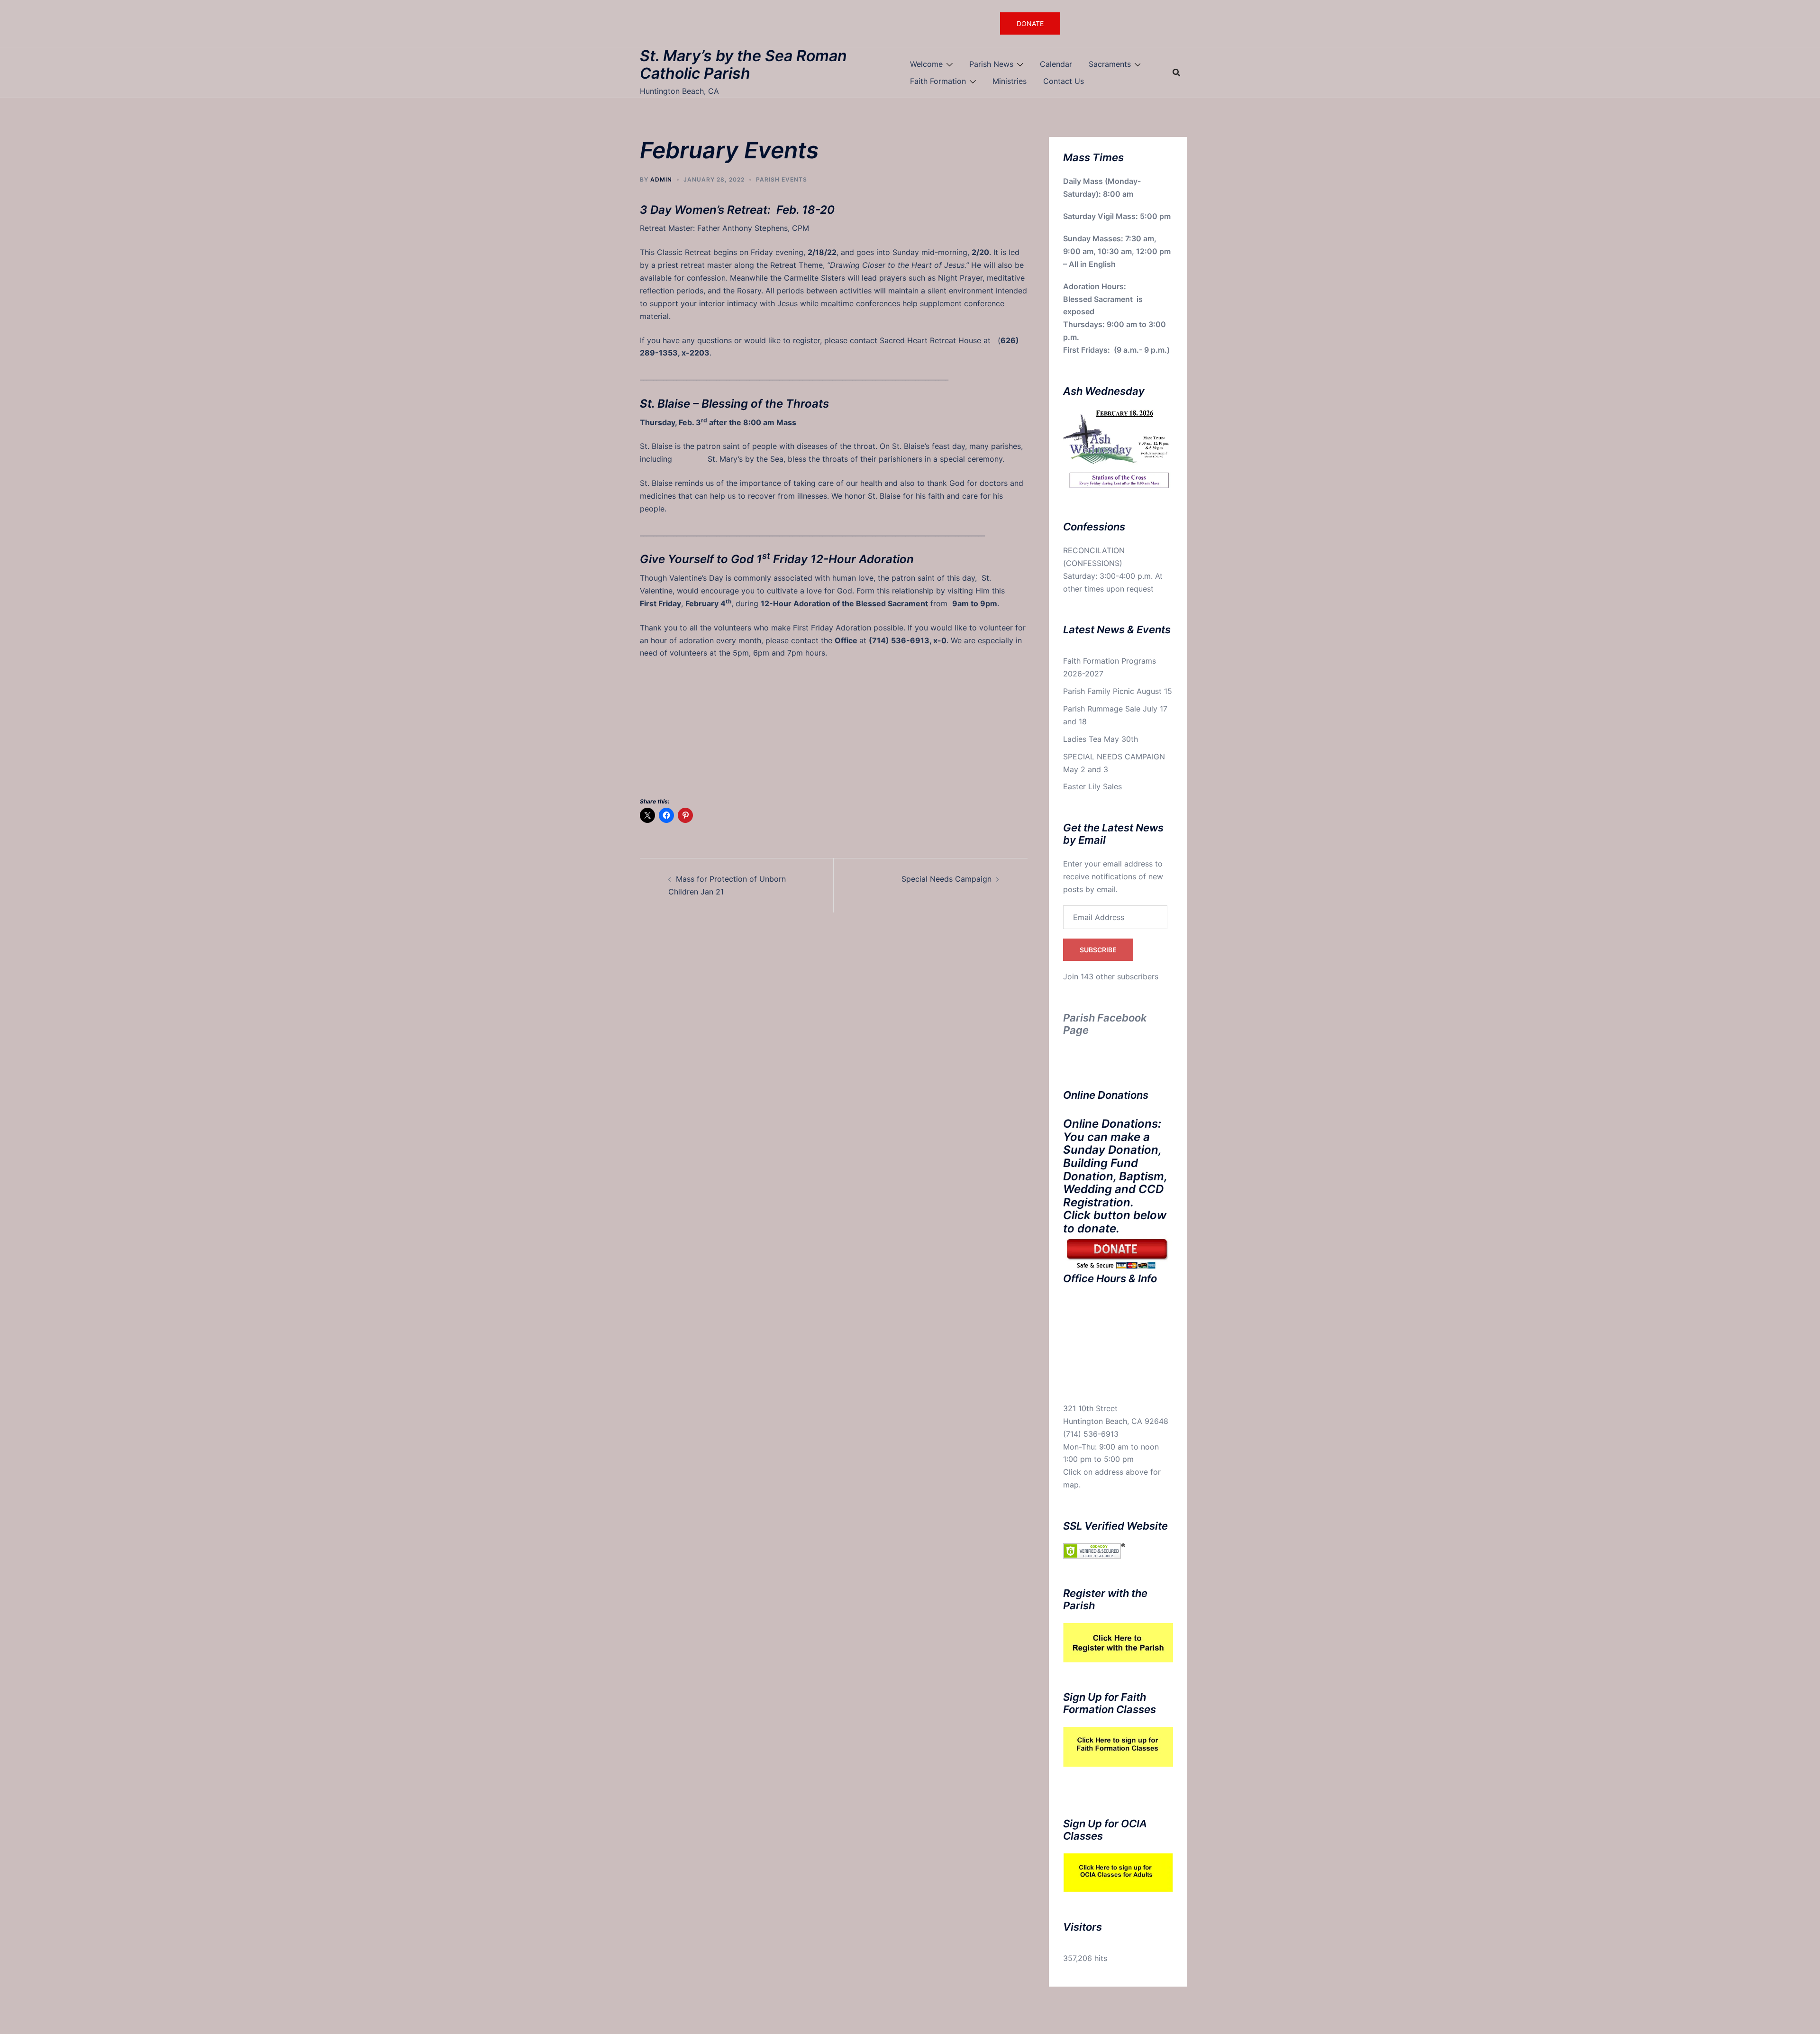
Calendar (1056, 64)
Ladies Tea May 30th (1101, 739)
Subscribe (1098, 950)
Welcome (926, 64)
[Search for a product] (1176, 73)
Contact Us (1064, 81)
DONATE (1030, 23)
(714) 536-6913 (1091, 1434)
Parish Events (782, 179)
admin (661, 179)
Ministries (1010, 81)
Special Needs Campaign (946, 879)
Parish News (991, 64)
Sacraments (1110, 64)
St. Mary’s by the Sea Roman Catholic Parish (743, 64)
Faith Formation (938, 81)
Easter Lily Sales (1092, 786)
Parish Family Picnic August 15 (1118, 691)
